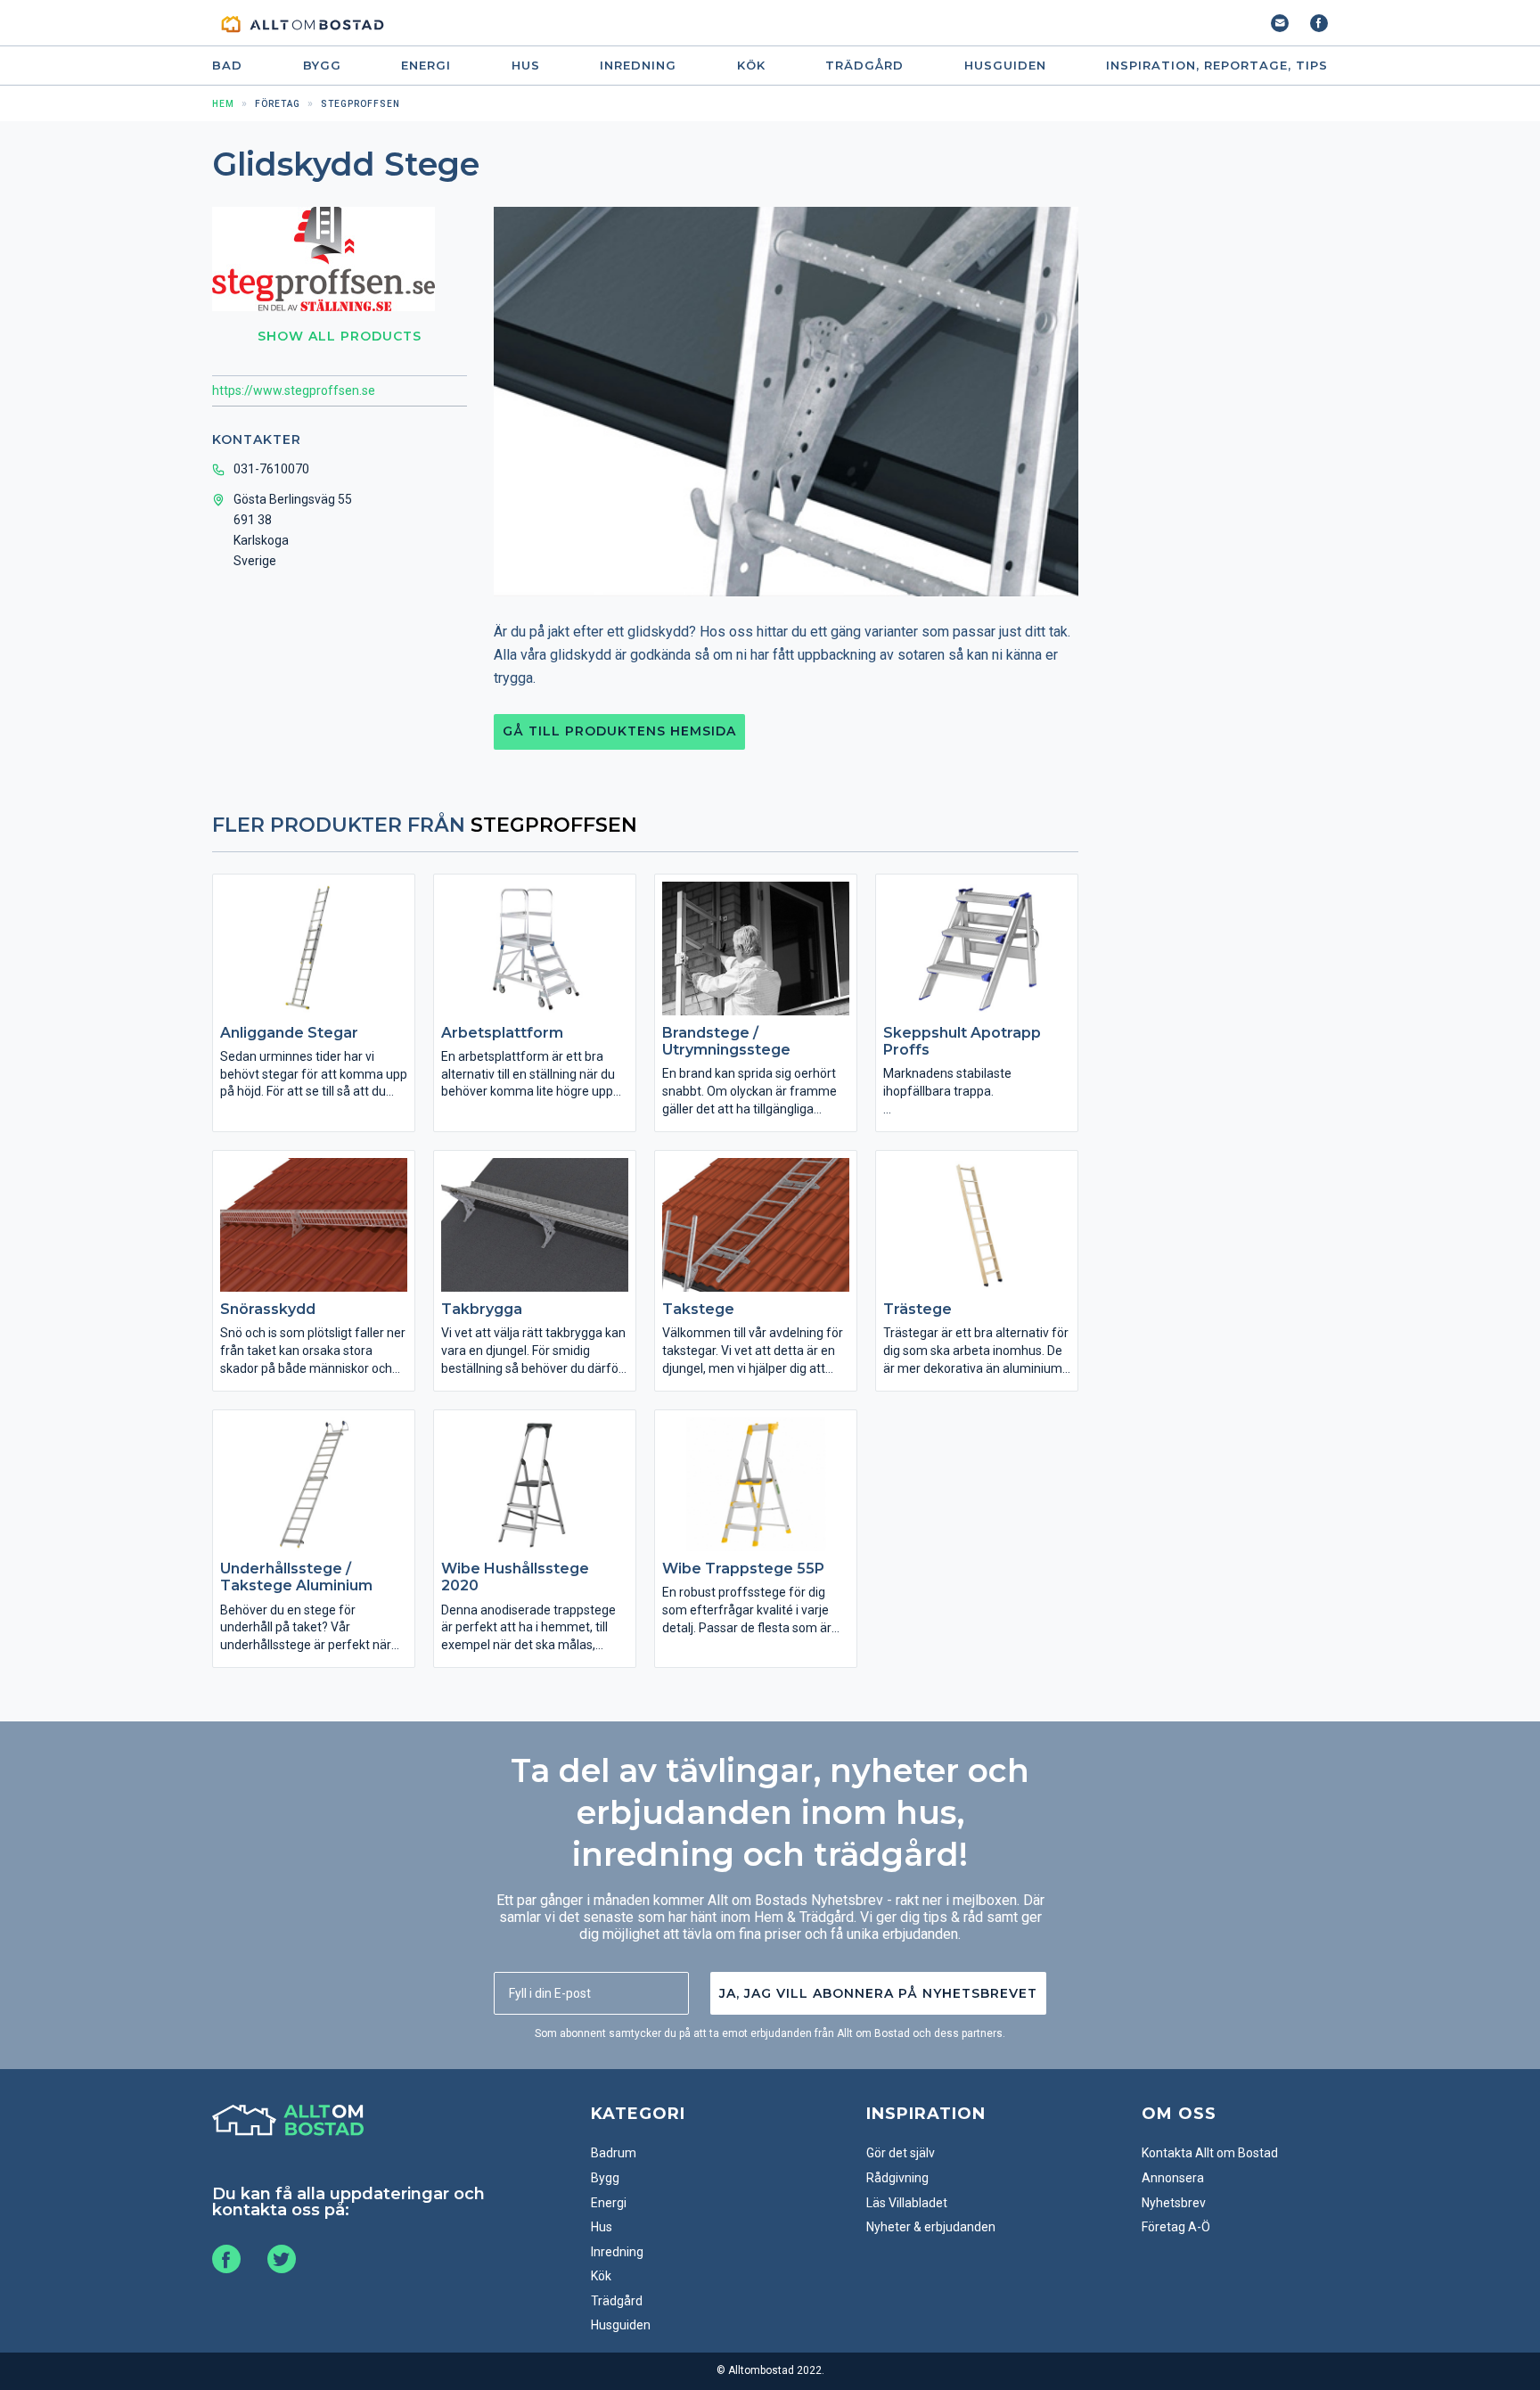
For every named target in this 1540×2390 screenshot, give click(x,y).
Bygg (322, 66)
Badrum (614, 2153)
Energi (426, 66)
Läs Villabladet (907, 2203)
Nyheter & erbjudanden (931, 2227)
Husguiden (1005, 66)
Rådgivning (897, 2178)
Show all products (340, 336)
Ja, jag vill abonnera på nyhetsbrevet (878, 1993)
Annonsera (1173, 2178)
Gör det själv (901, 2153)
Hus (526, 66)
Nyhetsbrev (1174, 2203)
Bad (227, 66)
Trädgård (864, 66)
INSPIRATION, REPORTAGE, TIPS (1217, 66)
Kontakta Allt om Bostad (1210, 2153)
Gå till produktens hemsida (619, 731)
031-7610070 (271, 469)
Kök (751, 66)
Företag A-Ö (1176, 2227)
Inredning (638, 66)
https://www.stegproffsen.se (294, 390)
